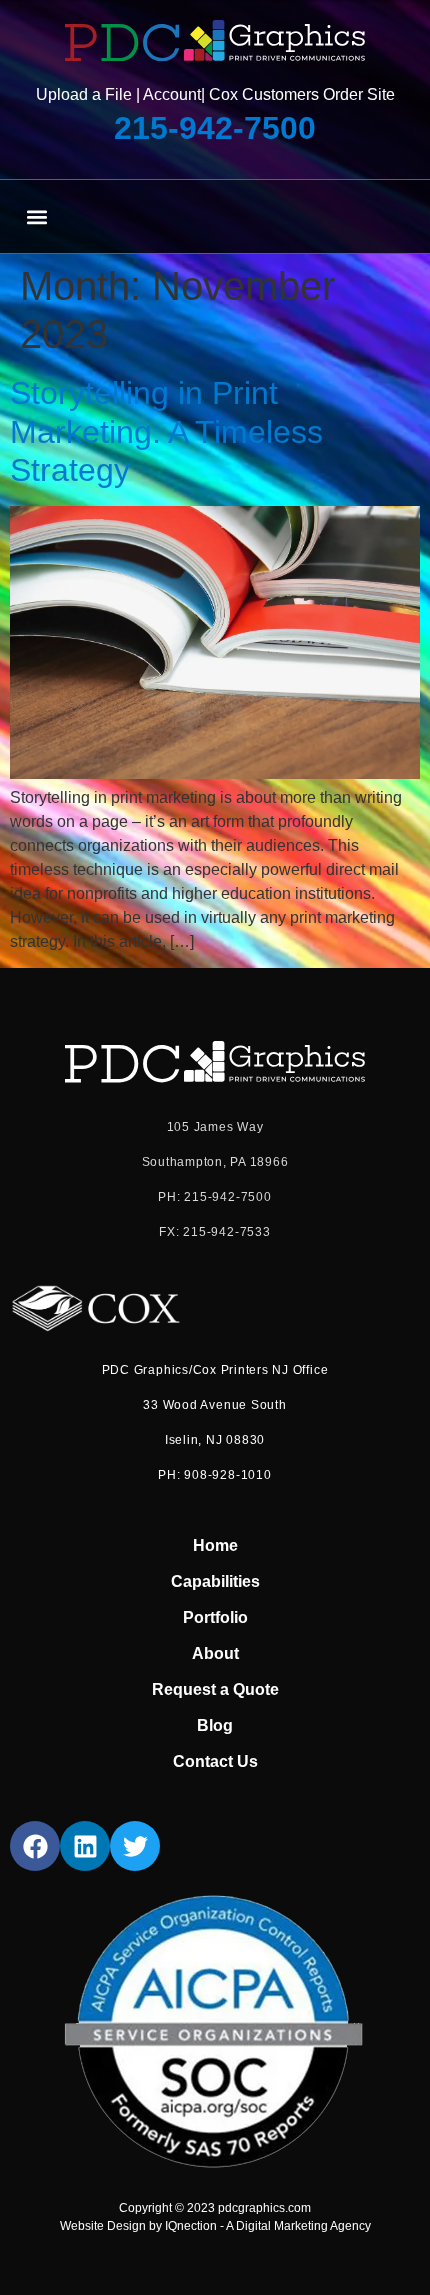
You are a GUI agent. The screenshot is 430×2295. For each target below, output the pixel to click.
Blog (215, 1725)
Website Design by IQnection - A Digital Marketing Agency (215, 2226)
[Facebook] (35, 1846)
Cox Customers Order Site (302, 94)
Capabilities (215, 1581)
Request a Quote (215, 1689)
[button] (36, 216)
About (215, 1653)
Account (172, 94)
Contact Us (215, 1761)
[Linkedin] (85, 1846)
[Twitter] (135, 1846)
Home (215, 1545)
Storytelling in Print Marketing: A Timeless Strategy (166, 431)
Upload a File (84, 94)
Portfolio (215, 1617)
